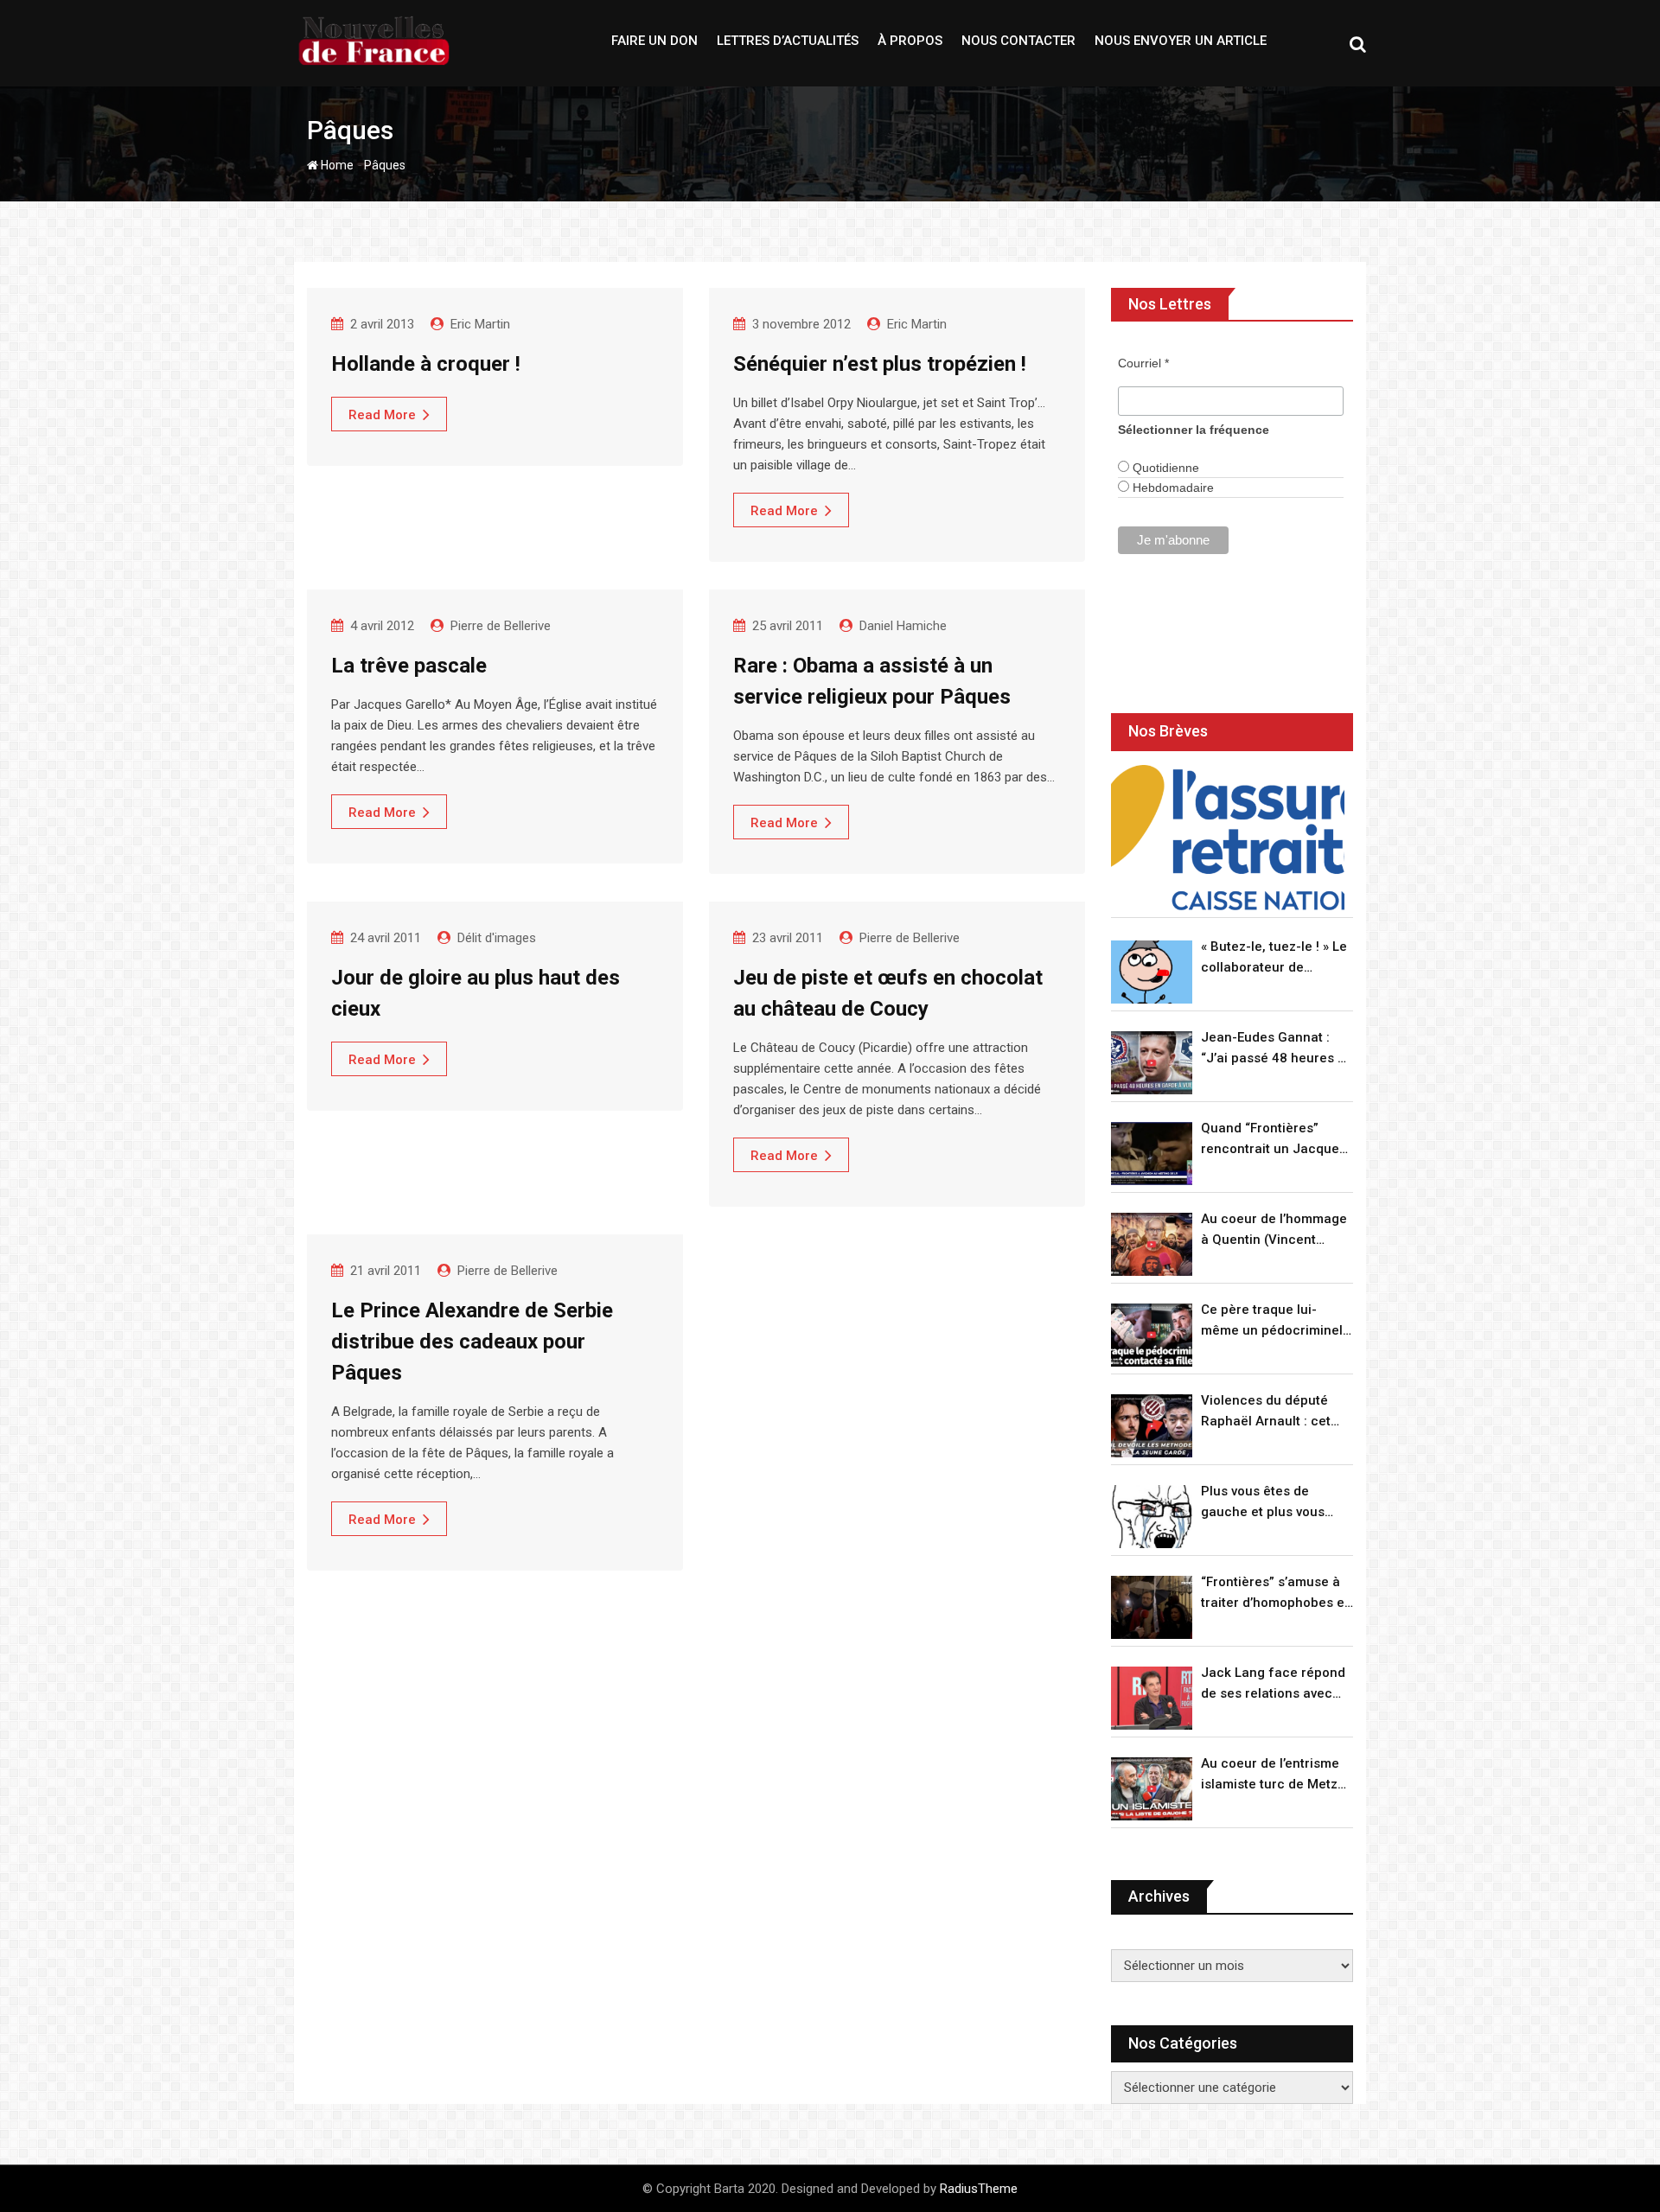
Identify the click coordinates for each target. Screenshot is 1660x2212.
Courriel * (1143, 363)
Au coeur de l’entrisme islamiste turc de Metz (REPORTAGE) (1270, 1775)
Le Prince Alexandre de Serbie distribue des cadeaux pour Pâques (472, 1342)
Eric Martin (480, 324)
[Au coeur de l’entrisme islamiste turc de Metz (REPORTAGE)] (1152, 1789)
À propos (910, 41)
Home (336, 165)
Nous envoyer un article (1181, 41)
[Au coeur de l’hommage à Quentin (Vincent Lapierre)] (1152, 1244)
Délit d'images (497, 938)
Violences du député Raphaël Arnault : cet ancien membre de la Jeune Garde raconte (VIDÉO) (1267, 1412)
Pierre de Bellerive (501, 626)
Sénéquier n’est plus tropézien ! (880, 364)
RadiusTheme (979, 2189)
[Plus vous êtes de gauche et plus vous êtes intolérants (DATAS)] (1152, 1517)
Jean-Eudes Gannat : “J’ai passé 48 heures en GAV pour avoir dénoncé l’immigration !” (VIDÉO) (1277, 1049)
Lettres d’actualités (788, 41)
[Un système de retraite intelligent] (1228, 838)
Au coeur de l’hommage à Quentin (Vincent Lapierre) (1274, 1230)
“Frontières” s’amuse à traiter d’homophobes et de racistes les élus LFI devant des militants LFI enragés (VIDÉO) (1275, 1594)
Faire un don (654, 41)
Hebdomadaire (1172, 488)
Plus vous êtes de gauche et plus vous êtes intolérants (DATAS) (1276, 1503)
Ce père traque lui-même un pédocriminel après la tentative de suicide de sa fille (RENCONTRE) (1272, 1321)
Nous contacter (1018, 41)
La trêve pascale (409, 666)
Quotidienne (1164, 468)
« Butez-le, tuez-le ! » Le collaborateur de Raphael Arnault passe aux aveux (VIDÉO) (1274, 958)
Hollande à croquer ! (426, 364)
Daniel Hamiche (903, 626)
